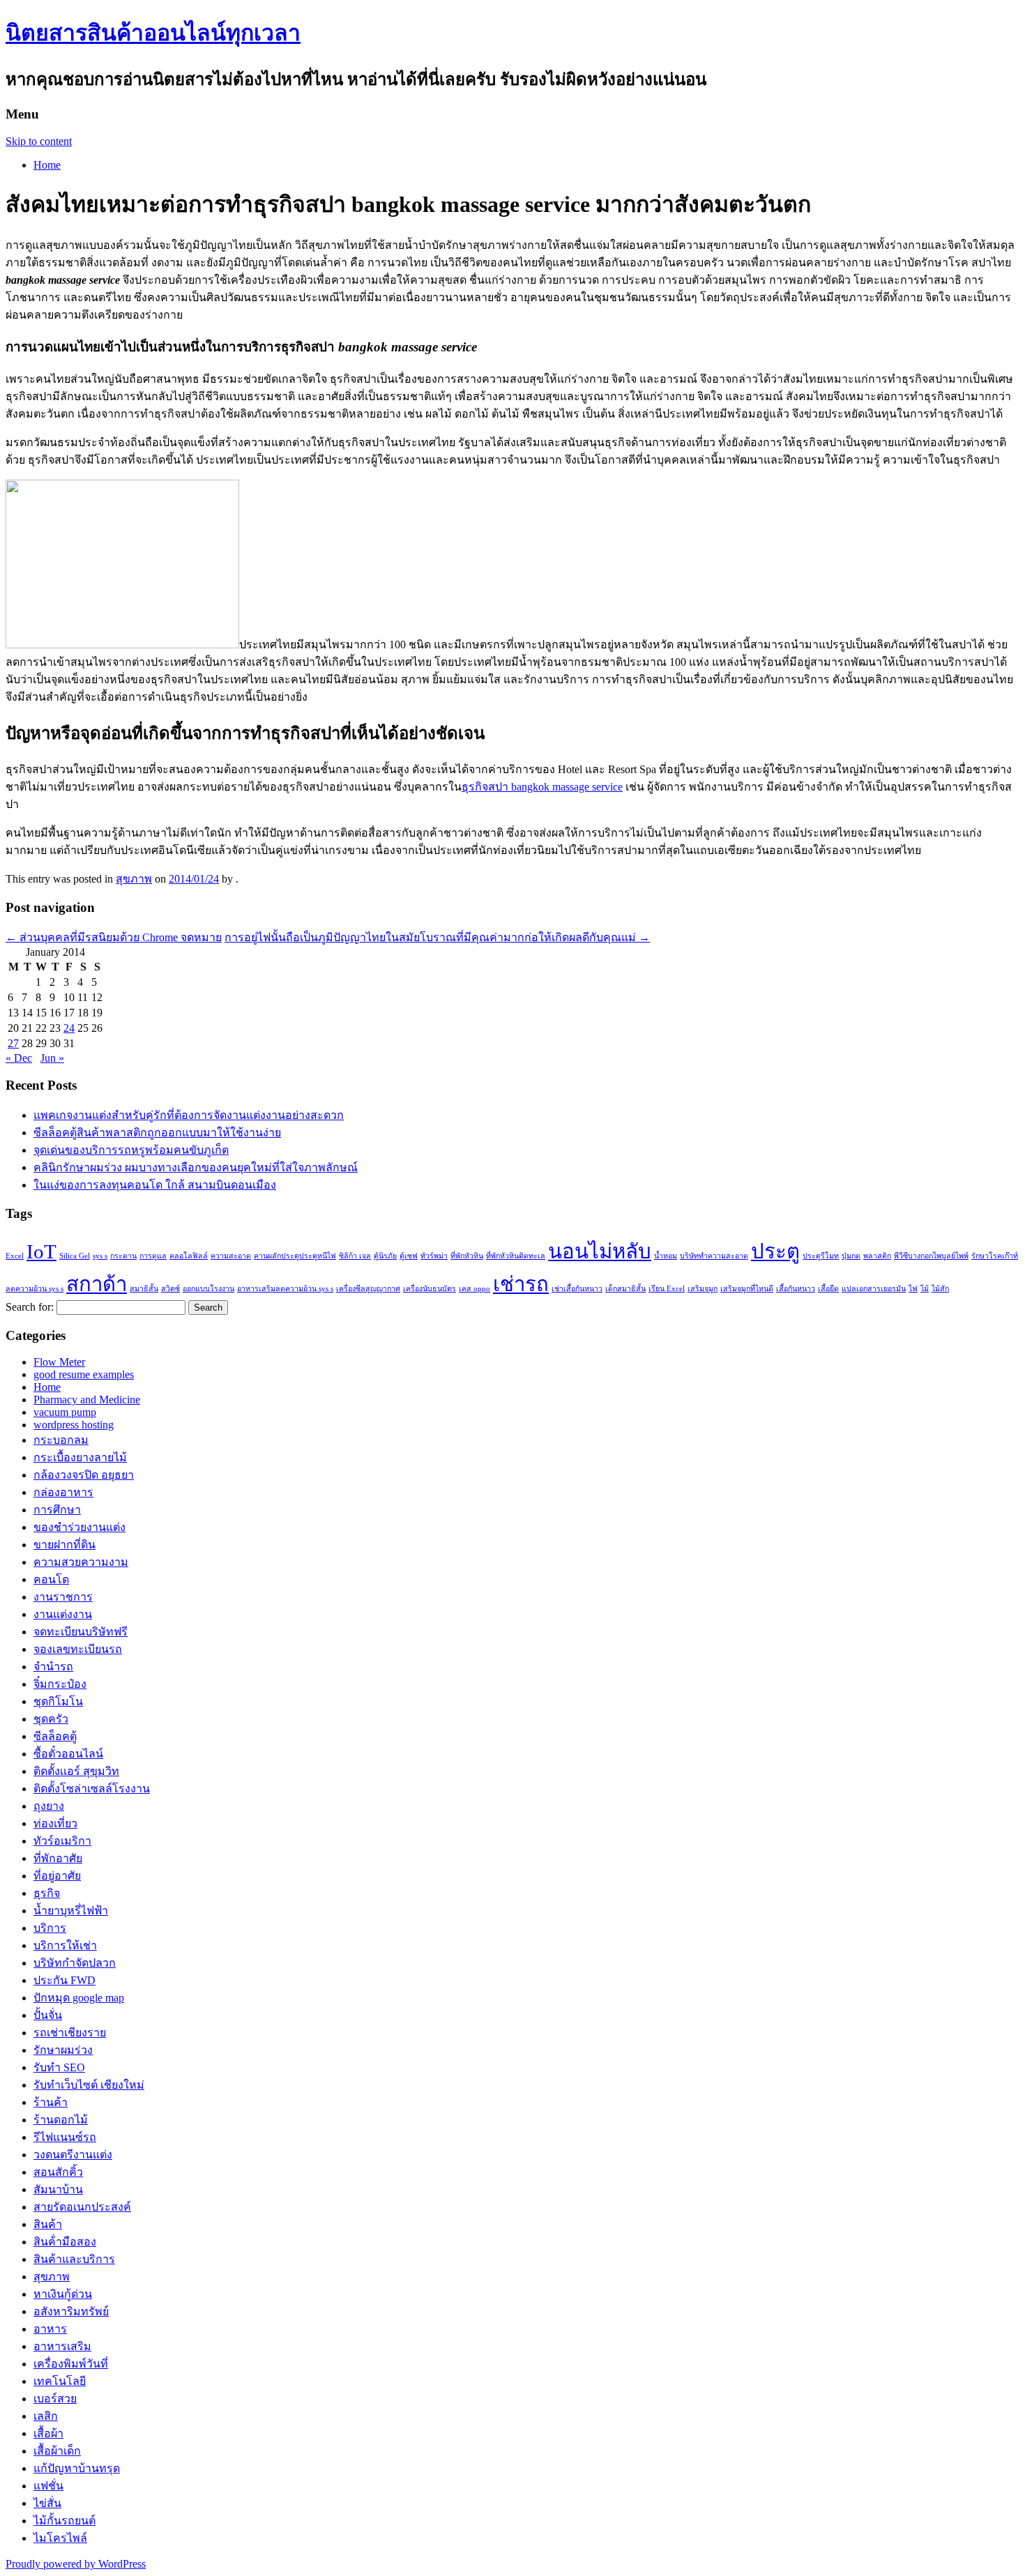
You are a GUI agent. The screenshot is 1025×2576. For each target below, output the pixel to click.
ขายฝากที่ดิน (64, 1545)
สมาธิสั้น (144, 1289)
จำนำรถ (53, 1667)
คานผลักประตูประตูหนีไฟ (295, 1256)
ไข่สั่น (47, 2503)
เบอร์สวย (55, 2399)
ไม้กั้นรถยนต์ (64, 2521)
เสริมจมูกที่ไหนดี (747, 1289)
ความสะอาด (231, 1256)
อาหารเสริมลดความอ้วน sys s (285, 1289)
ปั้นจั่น (48, 2015)
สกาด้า (97, 1284)
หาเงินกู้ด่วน (63, 2294)
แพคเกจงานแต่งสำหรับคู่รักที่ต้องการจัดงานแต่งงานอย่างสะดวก (189, 1115)
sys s (100, 1256)
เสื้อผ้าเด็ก (57, 2451)
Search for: (30, 1307)
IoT (41, 1251)
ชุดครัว (51, 1719)
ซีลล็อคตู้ (55, 1736)
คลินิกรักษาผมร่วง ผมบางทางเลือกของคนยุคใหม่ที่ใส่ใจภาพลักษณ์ (196, 1167)
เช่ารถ (521, 1284)
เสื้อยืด (828, 1289)
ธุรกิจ (47, 1893)
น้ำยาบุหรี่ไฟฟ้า (71, 1911)
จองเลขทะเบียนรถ (78, 1649)
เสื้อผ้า (48, 2433)
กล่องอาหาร (63, 1492)
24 (69, 1028)
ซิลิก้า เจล (355, 1256)
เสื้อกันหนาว (796, 1289)
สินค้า (48, 2224)
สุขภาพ (134, 879)
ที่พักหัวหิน (467, 1256)
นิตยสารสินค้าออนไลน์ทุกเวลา (153, 33)
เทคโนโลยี (60, 2381)
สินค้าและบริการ (74, 2259)
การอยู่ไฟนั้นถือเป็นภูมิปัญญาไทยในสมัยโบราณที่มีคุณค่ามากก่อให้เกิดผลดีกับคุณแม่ (437, 937)
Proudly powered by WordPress (76, 2564)
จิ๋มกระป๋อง (60, 1684)
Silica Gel (75, 1256)
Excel (15, 1256)
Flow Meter (59, 1362)
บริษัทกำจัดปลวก (75, 1963)
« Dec (19, 1058)
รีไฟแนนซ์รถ (65, 2137)
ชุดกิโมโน (58, 1701)
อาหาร (50, 2329)
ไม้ (925, 1289)
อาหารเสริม (62, 2346)
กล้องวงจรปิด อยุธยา (84, 1475)
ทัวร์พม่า (434, 1256)
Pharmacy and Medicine (87, 1400)
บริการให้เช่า (65, 1945)
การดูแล (153, 1256)
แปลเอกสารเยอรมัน (874, 1289)
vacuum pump (65, 1412)
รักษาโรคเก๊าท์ (995, 1256)
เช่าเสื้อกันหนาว (577, 1289)
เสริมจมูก (703, 1289)
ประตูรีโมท (821, 1256)
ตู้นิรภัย (385, 1256)
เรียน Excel (667, 1289)
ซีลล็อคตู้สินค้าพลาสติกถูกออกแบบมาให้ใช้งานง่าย (157, 1133)
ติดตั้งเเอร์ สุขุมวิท (76, 1771)
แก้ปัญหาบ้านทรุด (77, 2468)
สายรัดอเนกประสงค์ (82, 2207)
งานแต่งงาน (63, 1614)
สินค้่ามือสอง (65, 2242)
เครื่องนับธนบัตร (430, 1289)
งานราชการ (63, 1597)
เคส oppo (474, 1289)
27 (13, 1043)
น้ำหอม (666, 1256)
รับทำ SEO (59, 2067)
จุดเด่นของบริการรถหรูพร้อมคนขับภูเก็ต (131, 1150)
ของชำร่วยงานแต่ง (79, 1527)
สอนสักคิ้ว (58, 2172)
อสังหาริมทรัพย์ (71, 2311)
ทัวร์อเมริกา (62, 1841)
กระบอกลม (61, 1440)
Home (47, 165)
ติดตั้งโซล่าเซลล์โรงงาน (92, 1789)
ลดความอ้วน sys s (35, 1289)
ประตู (775, 1251)
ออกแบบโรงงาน (208, 1289)
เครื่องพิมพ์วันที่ (71, 2364)
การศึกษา (57, 1510)
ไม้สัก (940, 1289)
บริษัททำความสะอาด (714, 1256)
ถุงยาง (49, 1806)
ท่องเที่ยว (55, 1823)
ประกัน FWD (64, 1980)
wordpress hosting (74, 1425)
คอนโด (51, 1579)
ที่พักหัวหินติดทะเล (516, 1256)
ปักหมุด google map (79, 1998)
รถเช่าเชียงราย (70, 2033)
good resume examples (84, 1374)
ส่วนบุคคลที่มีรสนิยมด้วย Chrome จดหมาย (114, 937)
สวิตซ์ (170, 1289)
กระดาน (123, 1256)
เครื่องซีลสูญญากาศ (368, 1289)
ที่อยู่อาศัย (57, 1876)
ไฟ (913, 1289)
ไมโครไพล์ (60, 2538)
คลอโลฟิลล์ (189, 1256)
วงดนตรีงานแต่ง (73, 2155)
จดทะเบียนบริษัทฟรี (81, 1632)
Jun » (52, 1058)
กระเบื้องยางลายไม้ (80, 1457)
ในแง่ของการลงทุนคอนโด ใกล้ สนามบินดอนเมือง (155, 1185)
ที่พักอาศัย (58, 1858)
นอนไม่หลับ (600, 1251)
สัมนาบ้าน (58, 2189)
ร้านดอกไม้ (61, 2120)
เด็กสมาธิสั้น (625, 1289)
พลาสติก (877, 1256)
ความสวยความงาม (81, 1562)
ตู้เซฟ (409, 1256)
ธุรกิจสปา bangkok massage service (542, 787)
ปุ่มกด (851, 1256)
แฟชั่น (48, 2486)
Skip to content (39, 141)
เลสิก (46, 2416)
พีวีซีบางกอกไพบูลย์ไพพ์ (931, 1256)
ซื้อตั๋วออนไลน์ (68, 1754)
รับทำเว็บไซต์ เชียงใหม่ (89, 2085)
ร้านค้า (51, 2102)
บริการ (50, 1928)
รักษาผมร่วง (63, 2050)
